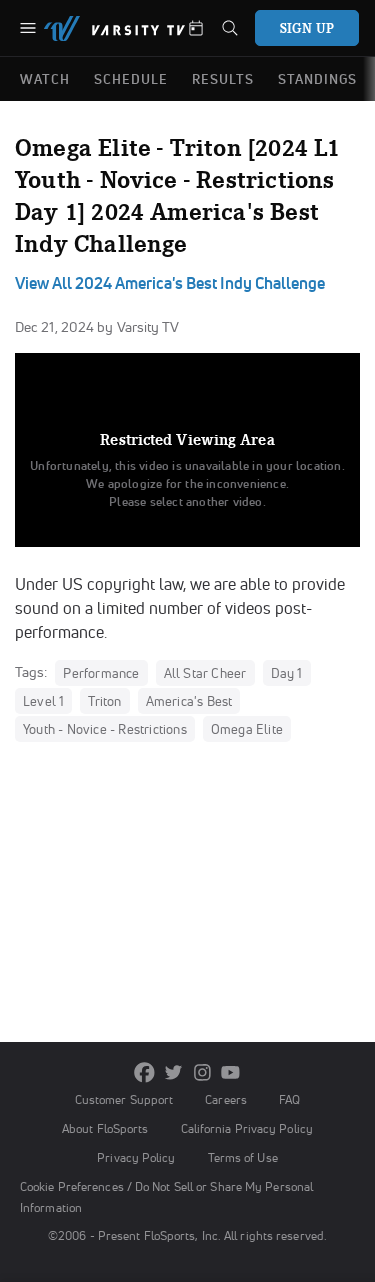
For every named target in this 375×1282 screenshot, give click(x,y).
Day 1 (287, 673)
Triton (104, 701)
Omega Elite (247, 729)
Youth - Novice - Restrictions (105, 729)
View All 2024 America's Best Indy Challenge (170, 283)
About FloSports (105, 1128)
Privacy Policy (136, 1157)
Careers (226, 1099)
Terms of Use (243, 1157)
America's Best (189, 701)
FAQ (289, 1099)
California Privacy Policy (247, 1128)
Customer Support (124, 1099)
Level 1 (43, 701)
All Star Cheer (205, 673)
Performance (101, 673)
